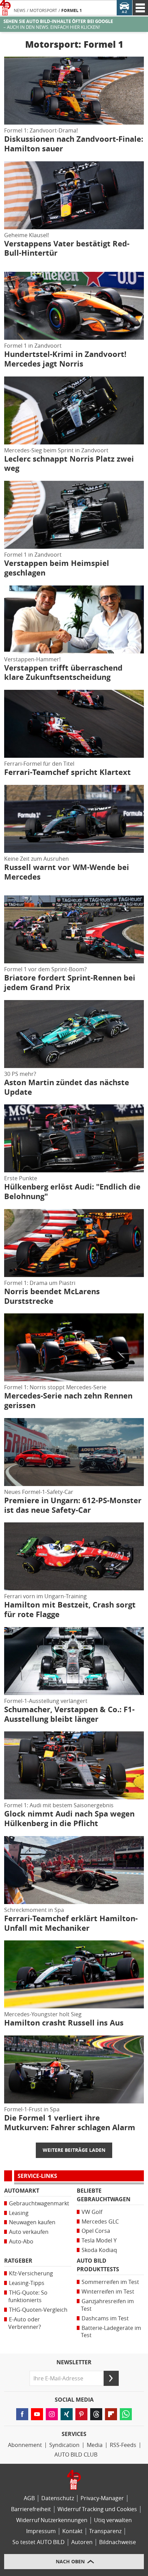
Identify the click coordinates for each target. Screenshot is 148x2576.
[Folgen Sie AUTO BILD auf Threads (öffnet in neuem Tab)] (96, 2414)
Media (95, 2445)
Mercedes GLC (100, 2222)
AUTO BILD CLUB (76, 2455)
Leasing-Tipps (27, 2283)
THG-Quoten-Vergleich (38, 2310)
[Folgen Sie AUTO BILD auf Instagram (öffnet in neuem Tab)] (52, 2414)
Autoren (82, 2542)
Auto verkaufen (29, 2232)
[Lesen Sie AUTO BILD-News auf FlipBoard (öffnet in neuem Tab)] (111, 2414)
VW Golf (92, 2212)
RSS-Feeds (123, 2445)
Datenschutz (58, 2498)
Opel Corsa (96, 2231)
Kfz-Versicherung (31, 2273)
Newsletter (74, 2363)
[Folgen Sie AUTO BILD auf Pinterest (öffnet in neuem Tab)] (81, 2414)
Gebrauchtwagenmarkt (39, 2203)
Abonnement (25, 2445)
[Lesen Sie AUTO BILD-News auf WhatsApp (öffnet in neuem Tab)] (126, 2414)
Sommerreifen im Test (110, 2282)
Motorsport (43, 11)
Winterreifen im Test (108, 2292)
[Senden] (111, 2378)
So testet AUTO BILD (39, 2542)
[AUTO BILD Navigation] (140, 8)
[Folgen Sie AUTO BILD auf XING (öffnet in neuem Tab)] (67, 2414)
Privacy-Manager (102, 2498)
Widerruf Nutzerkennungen (52, 2520)
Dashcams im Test (105, 2318)
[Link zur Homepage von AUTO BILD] (5, 8)
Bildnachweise (118, 2542)
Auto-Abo (21, 2242)
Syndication (64, 2445)
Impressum (41, 2531)
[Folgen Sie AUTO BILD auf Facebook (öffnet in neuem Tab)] (22, 2414)
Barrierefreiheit (31, 2509)
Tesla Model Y (99, 2241)
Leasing (19, 2213)
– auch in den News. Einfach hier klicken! (58, 24)
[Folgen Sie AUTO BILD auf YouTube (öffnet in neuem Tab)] (37, 2414)
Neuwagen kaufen (32, 2222)
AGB (29, 2498)
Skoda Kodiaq (99, 2250)
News (20, 11)
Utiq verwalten (113, 2520)
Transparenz (105, 2531)
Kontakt (72, 2531)
